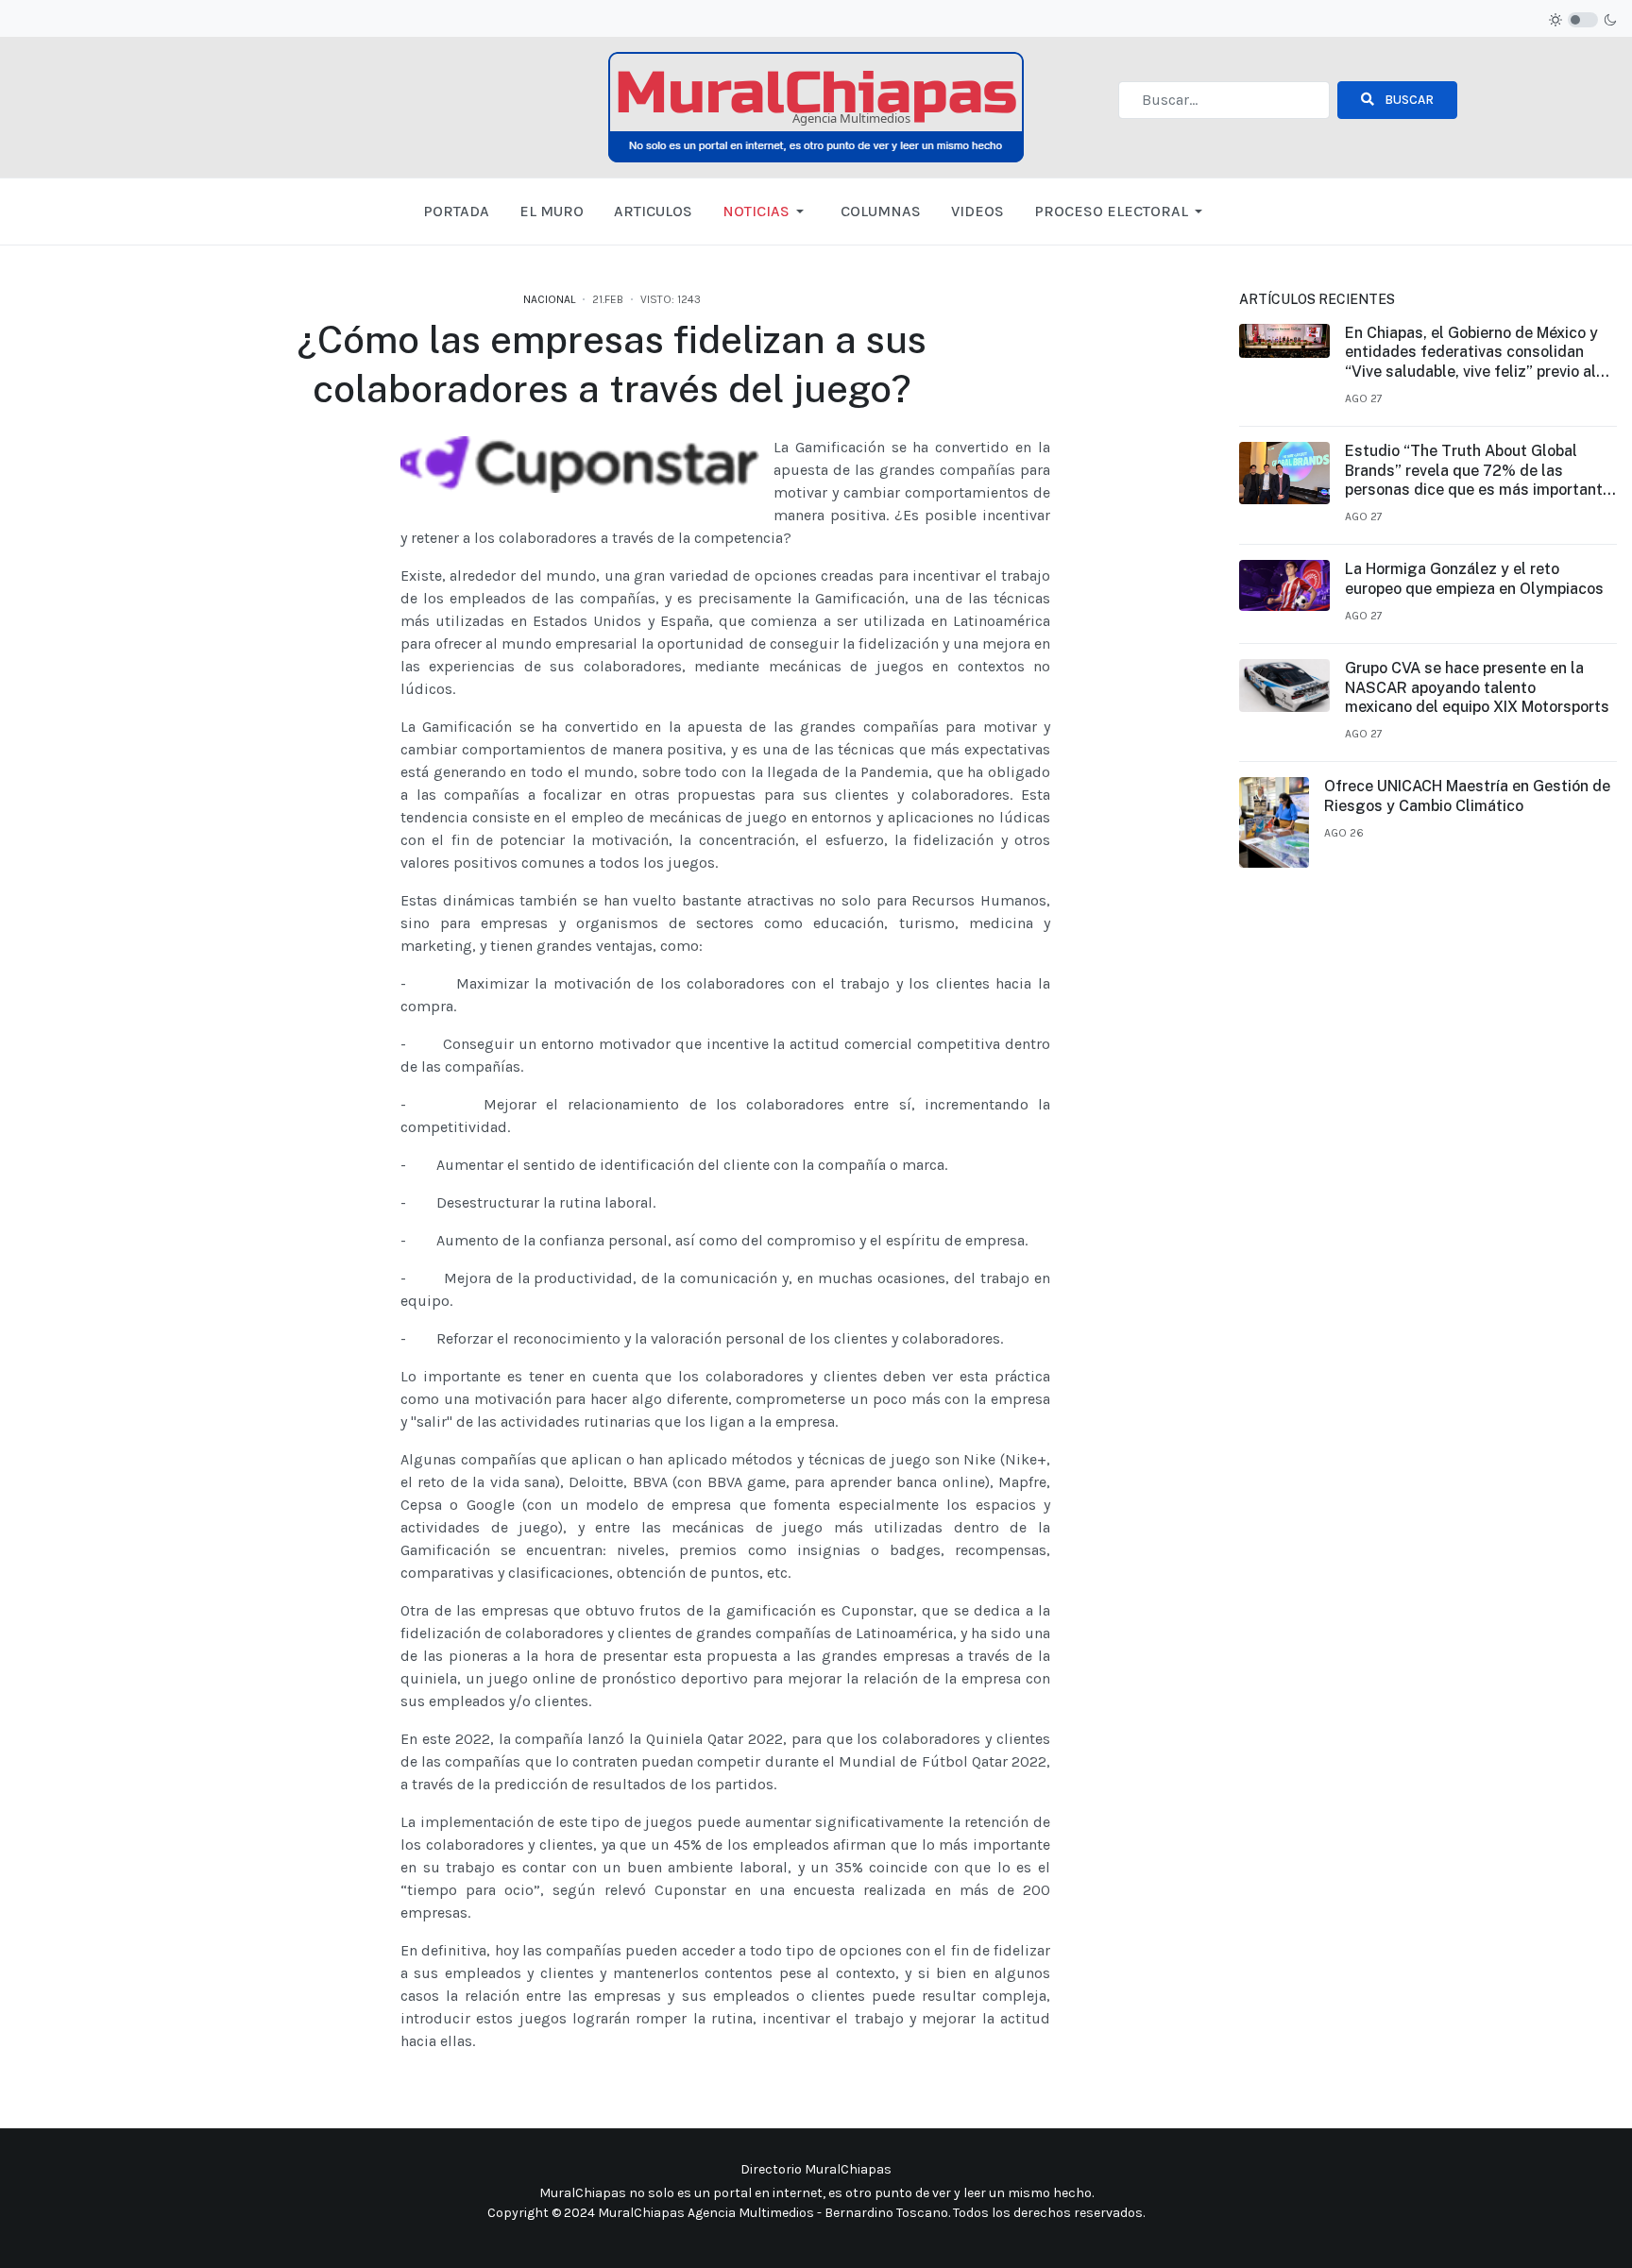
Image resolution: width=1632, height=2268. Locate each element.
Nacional (549, 299)
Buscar (1408, 100)
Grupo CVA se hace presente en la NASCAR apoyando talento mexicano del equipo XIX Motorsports (1477, 688)
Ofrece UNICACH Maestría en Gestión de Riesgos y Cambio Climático (1467, 796)
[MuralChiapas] (816, 106)
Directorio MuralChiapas (816, 2169)
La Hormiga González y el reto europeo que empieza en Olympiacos (1474, 579)
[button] (766, 212)
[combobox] (1224, 100)
